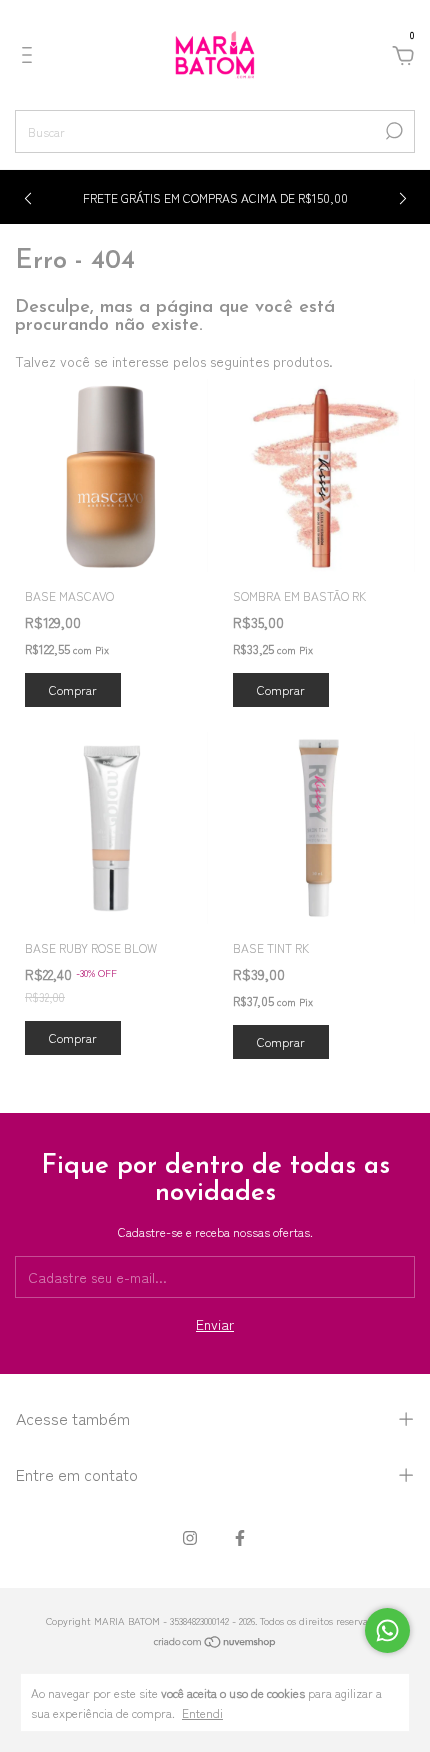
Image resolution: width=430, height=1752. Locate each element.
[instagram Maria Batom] (190, 1537)
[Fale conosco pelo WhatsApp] (387, 1630)
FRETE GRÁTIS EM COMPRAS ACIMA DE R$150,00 (215, 197)
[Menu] (30, 57)
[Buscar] (392, 131)
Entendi (202, 1712)
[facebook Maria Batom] (240, 1537)
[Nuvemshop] (215, 1643)
